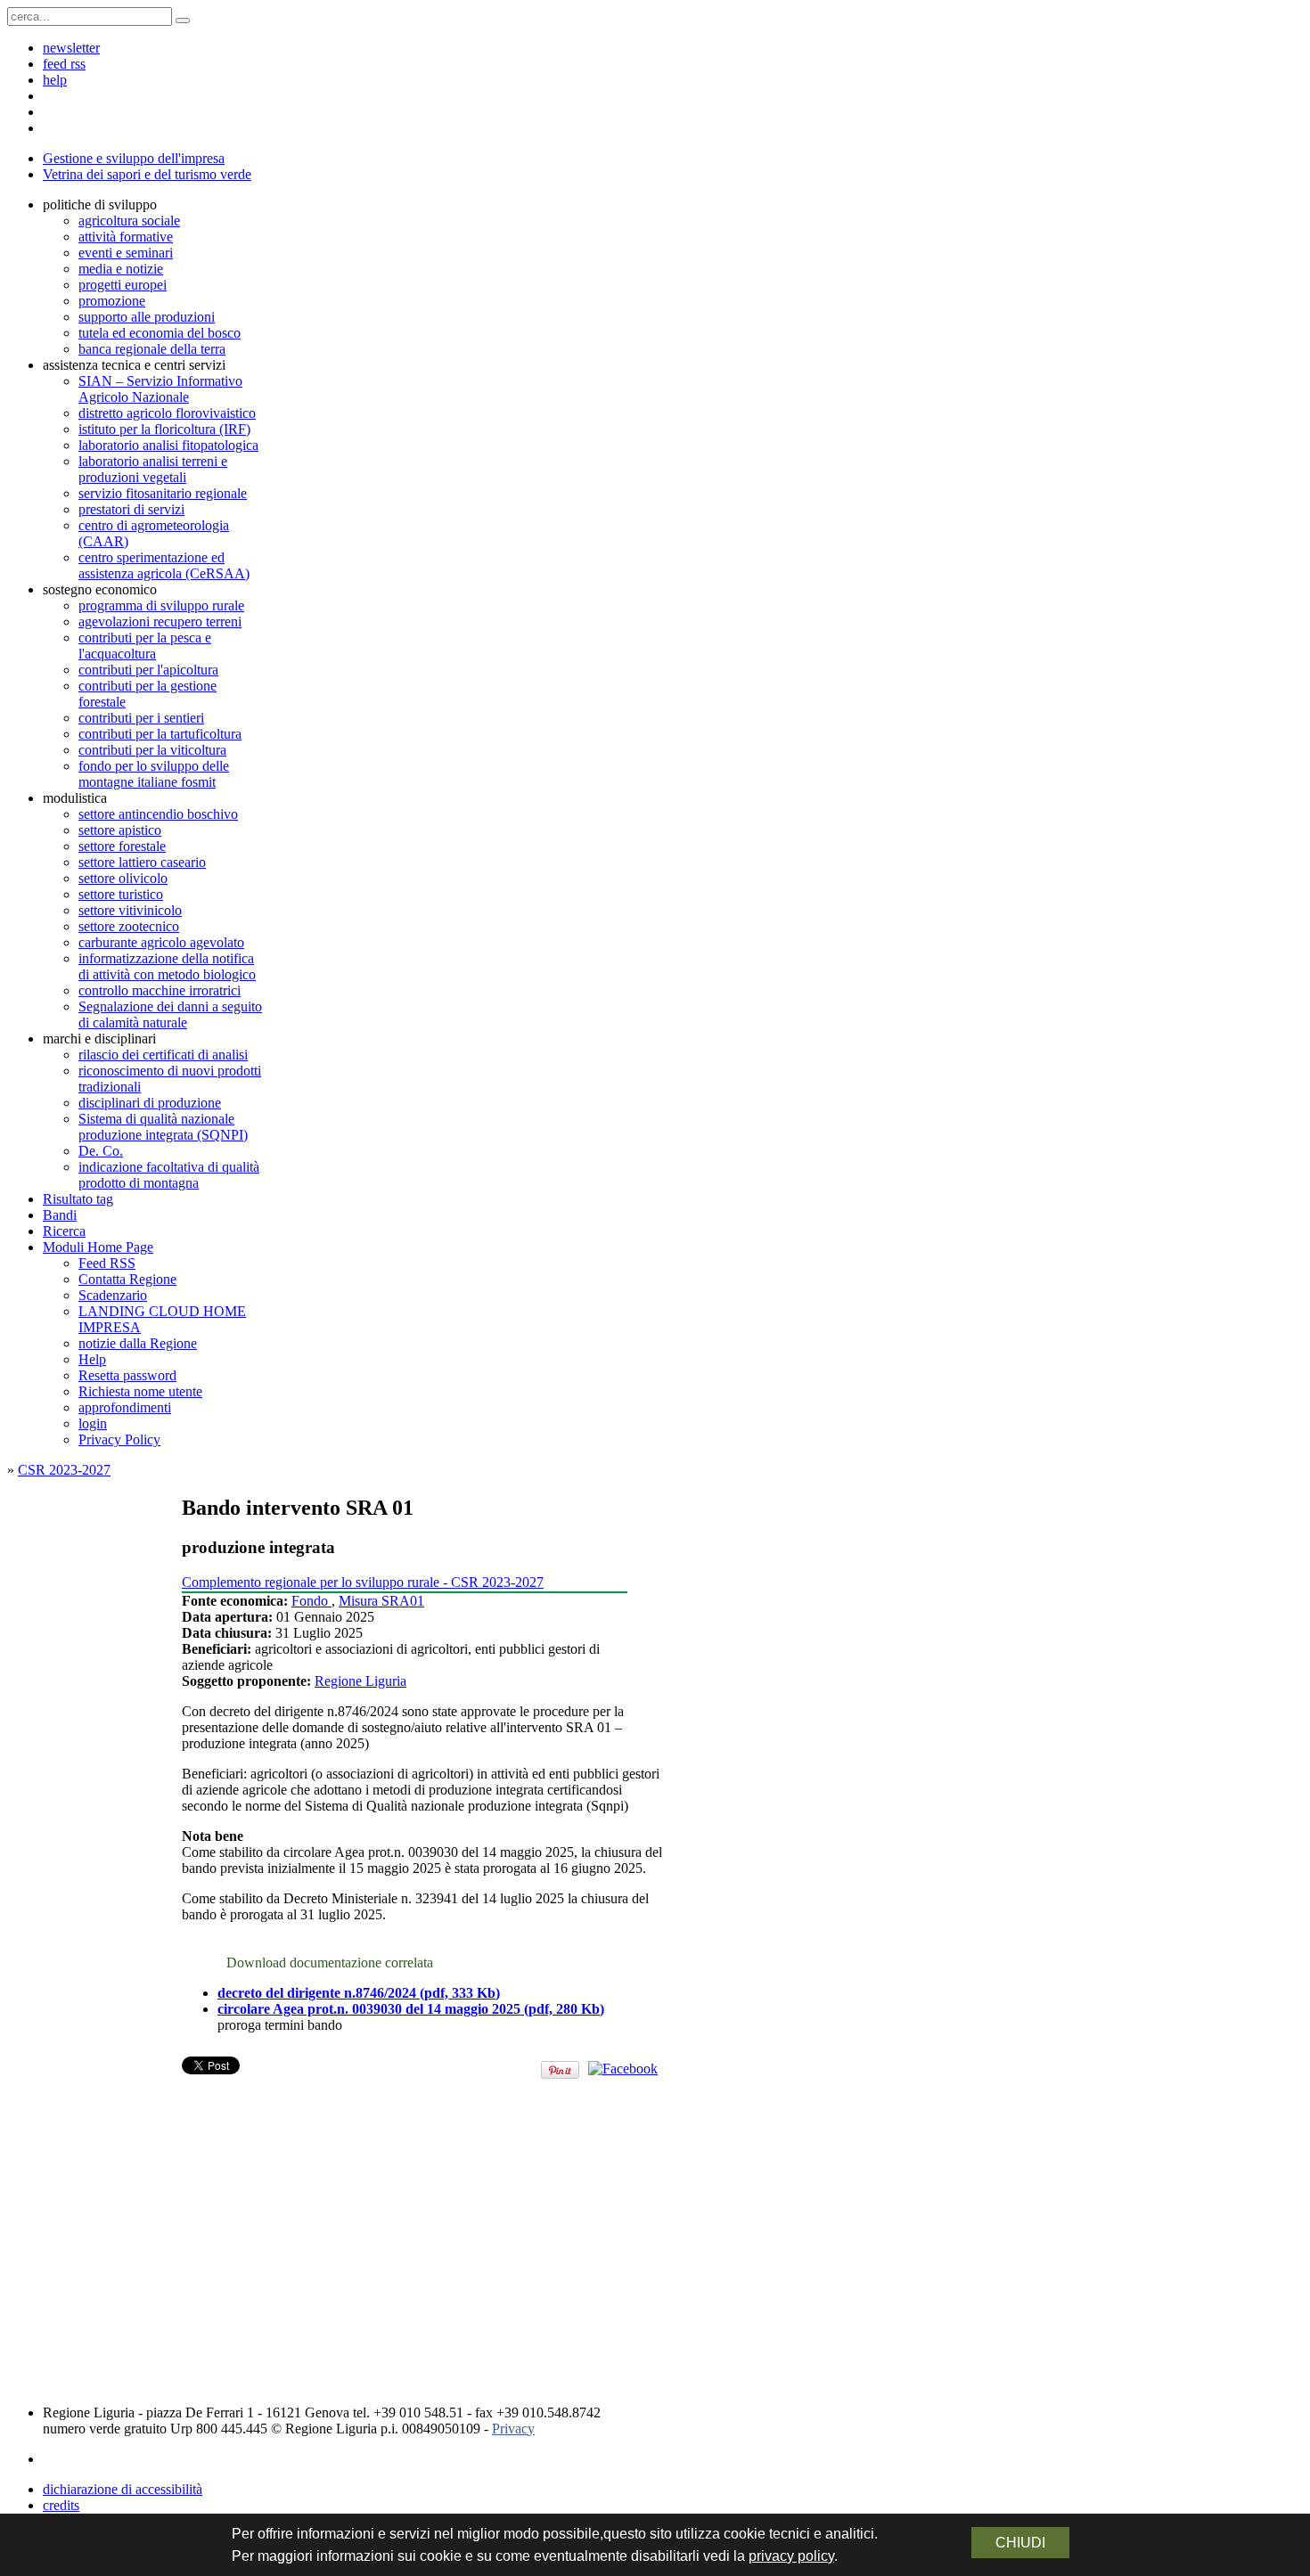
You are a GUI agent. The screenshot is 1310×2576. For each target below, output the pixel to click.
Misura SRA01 (381, 1601)
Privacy (513, 2429)
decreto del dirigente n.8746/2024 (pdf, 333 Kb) (359, 1993)
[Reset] (183, 20)
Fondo (311, 1601)
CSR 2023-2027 (64, 1470)
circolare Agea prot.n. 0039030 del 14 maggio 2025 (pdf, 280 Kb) (411, 2009)
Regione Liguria (360, 1681)
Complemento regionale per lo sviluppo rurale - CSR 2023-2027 (363, 1582)
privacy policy (791, 2556)
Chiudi (1020, 2543)
